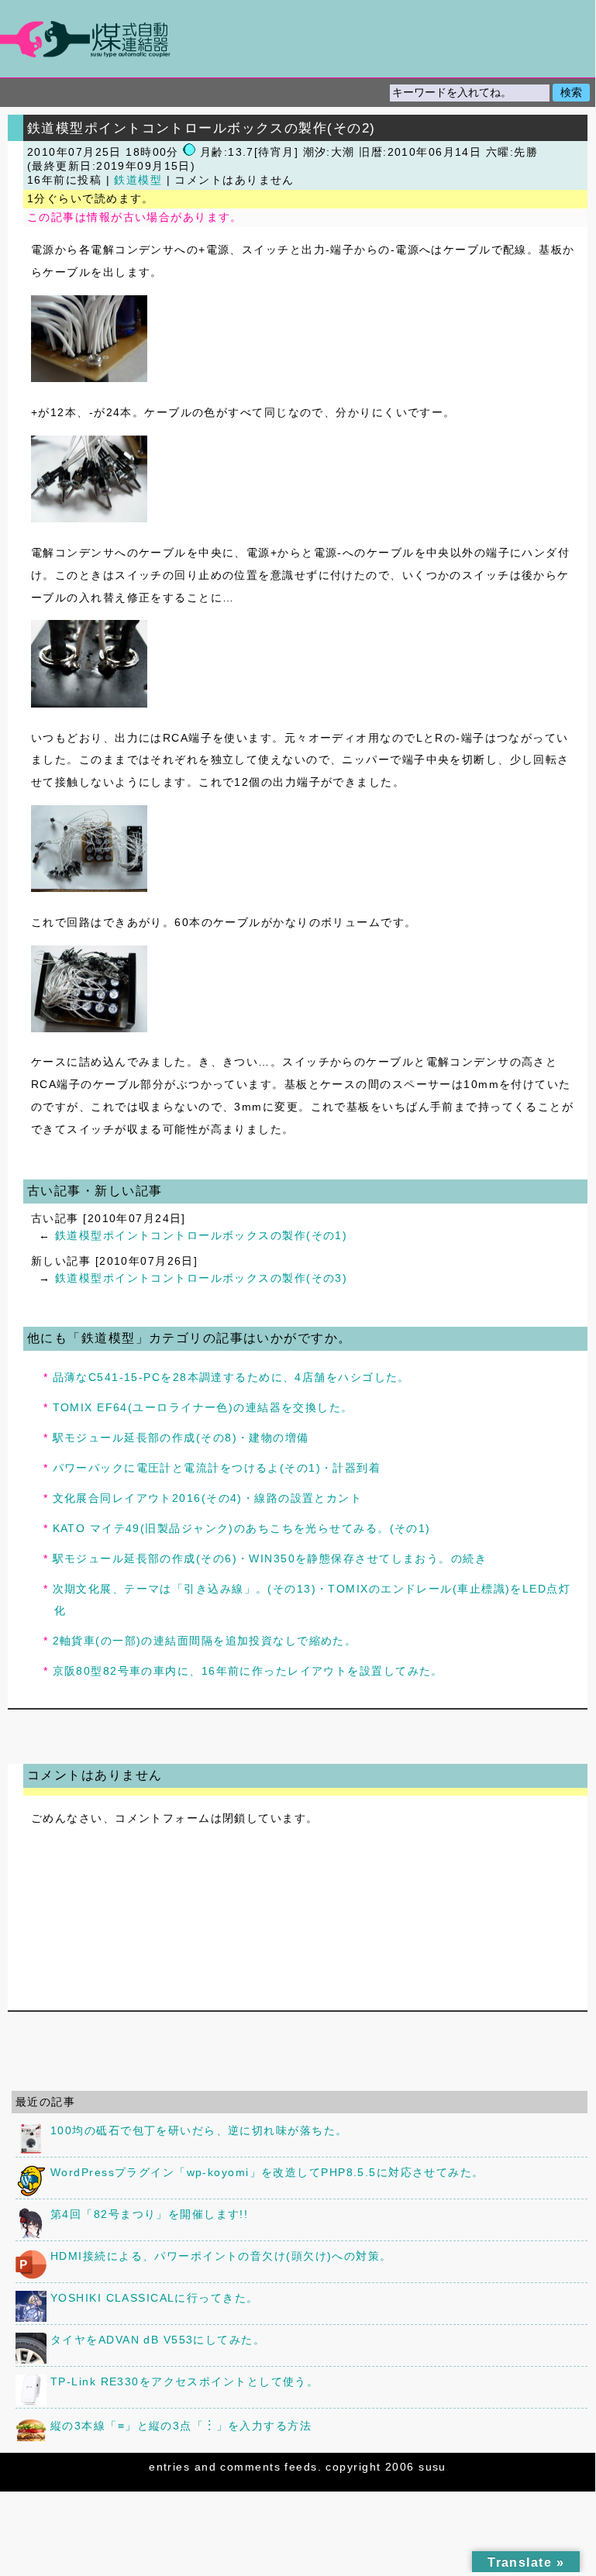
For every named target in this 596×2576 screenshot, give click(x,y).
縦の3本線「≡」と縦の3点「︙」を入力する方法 (181, 2426)
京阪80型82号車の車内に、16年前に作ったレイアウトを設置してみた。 (248, 1671)
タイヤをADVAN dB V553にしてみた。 (158, 2340)
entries (169, 2467)
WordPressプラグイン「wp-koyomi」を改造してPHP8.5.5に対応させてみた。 (267, 2172)
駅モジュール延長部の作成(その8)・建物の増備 (181, 1438)
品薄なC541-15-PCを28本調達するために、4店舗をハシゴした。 (231, 1377)
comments (250, 2467)
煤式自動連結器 (298, 39)
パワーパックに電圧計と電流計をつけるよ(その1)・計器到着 (217, 1468)
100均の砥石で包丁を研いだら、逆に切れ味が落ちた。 (199, 2130)
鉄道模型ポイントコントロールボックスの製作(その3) (201, 1278)
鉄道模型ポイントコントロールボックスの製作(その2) (201, 128)
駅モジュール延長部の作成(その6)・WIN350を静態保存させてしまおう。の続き (270, 1558)
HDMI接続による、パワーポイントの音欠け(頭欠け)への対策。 (221, 2256)
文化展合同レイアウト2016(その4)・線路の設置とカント (208, 1498)
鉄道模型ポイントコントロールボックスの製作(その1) (201, 1235)
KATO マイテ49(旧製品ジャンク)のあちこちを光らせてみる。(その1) (242, 1528)
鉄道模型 (138, 180)
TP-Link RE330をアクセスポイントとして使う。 (184, 2381)
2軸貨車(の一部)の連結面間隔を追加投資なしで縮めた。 (205, 1641)
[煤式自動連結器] (298, 39)
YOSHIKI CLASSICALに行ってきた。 (155, 2298)
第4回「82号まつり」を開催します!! (149, 2214)
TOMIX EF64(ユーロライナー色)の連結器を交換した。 (203, 1407)
